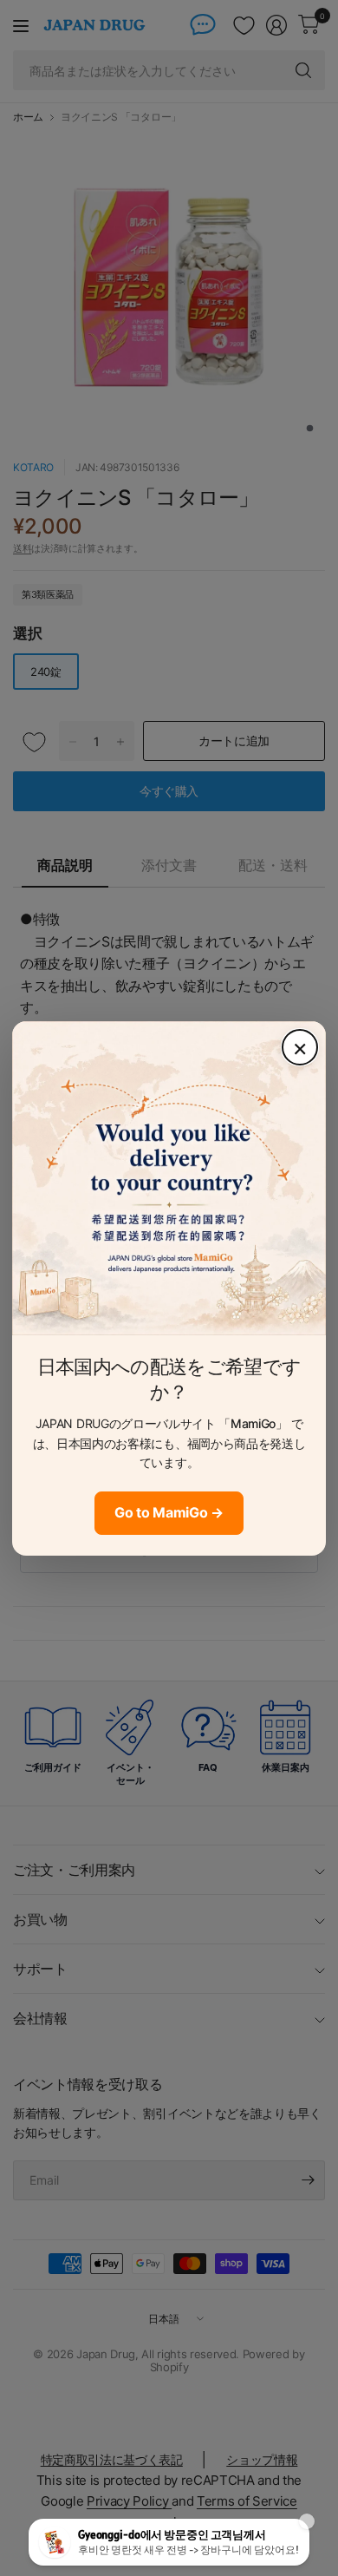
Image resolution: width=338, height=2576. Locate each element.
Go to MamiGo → (169, 1512)
